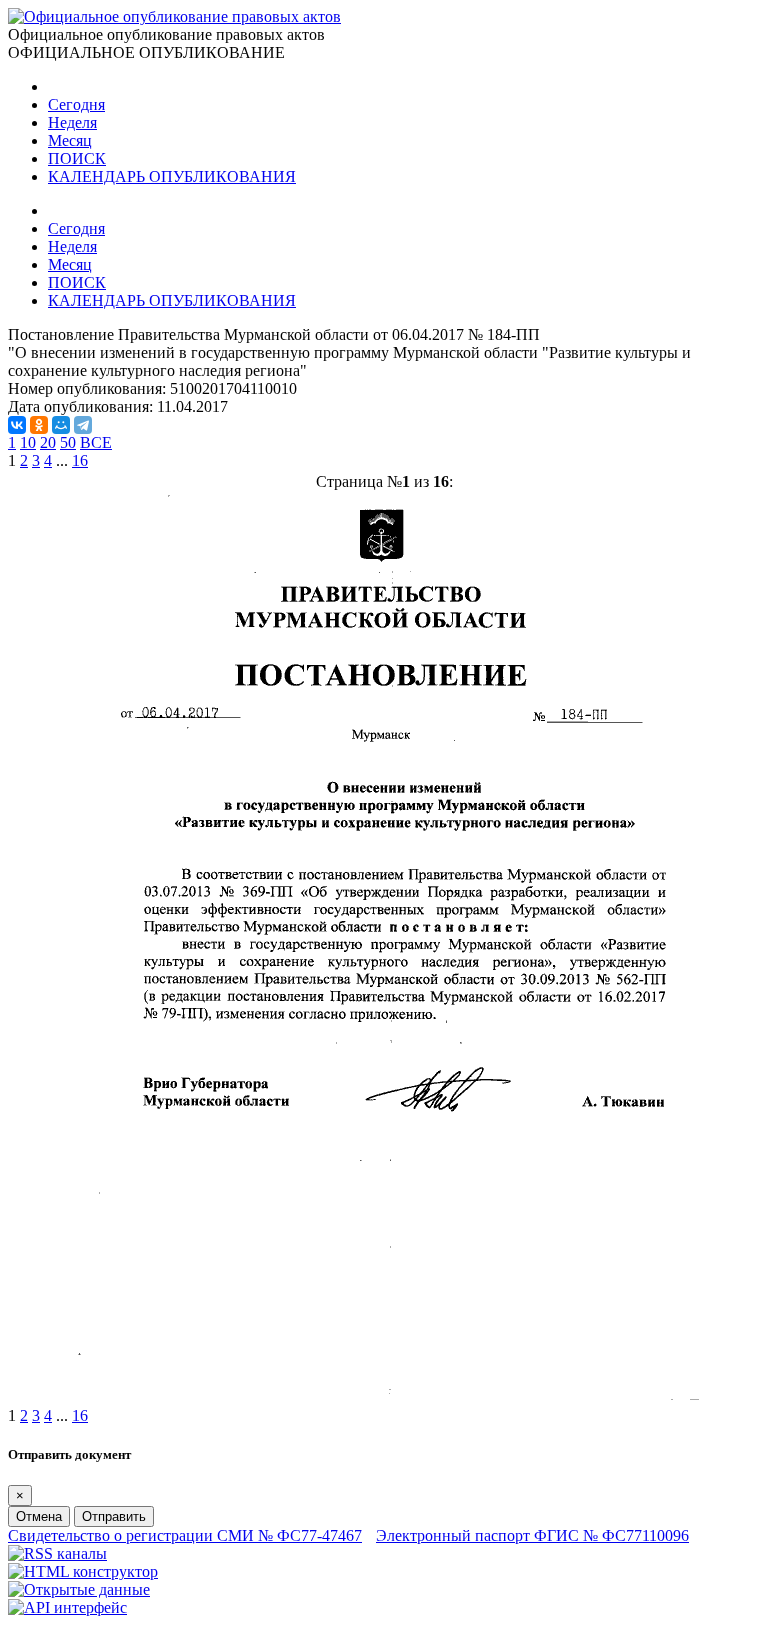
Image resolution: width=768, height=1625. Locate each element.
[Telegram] (83, 425)
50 (68, 442)
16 (80, 460)
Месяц (70, 140)
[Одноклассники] (39, 425)
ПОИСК (77, 158)
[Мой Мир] (61, 425)
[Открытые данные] (79, 1589)
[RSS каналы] (57, 1553)
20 (48, 442)
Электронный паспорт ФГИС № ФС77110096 (532, 1535)
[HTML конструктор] (83, 1571)
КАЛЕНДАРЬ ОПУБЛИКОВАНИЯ (172, 176)
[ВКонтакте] (17, 425)
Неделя (72, 122)
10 (28, 442)
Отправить (114, 1516)
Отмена (39, 1516)
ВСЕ (96, 442)
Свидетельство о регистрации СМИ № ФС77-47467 (185, 1535)
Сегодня (76, 104)
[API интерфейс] (67, 1607)
